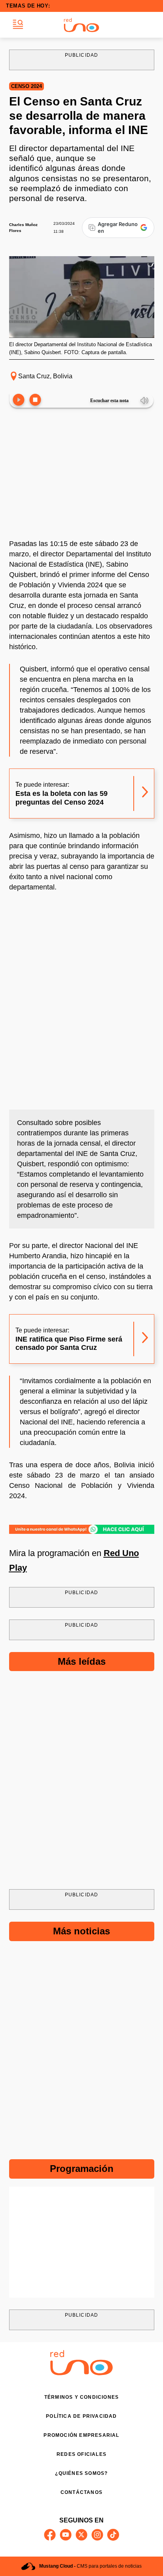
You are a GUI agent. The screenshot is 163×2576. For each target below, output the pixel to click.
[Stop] (35, 400)
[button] (18, 25)
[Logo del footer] (81, 2373)
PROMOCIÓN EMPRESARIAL (81, 2435)
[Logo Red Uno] (81, 25)
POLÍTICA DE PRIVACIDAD (81, 2416)
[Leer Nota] (19, 400)
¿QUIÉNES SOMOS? (81, 2473)
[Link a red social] (50, 2535)
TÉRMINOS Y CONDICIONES (81, 2397)
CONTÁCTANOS (81, 2492)
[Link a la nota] (145, 793)
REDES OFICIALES (81, 2454)
